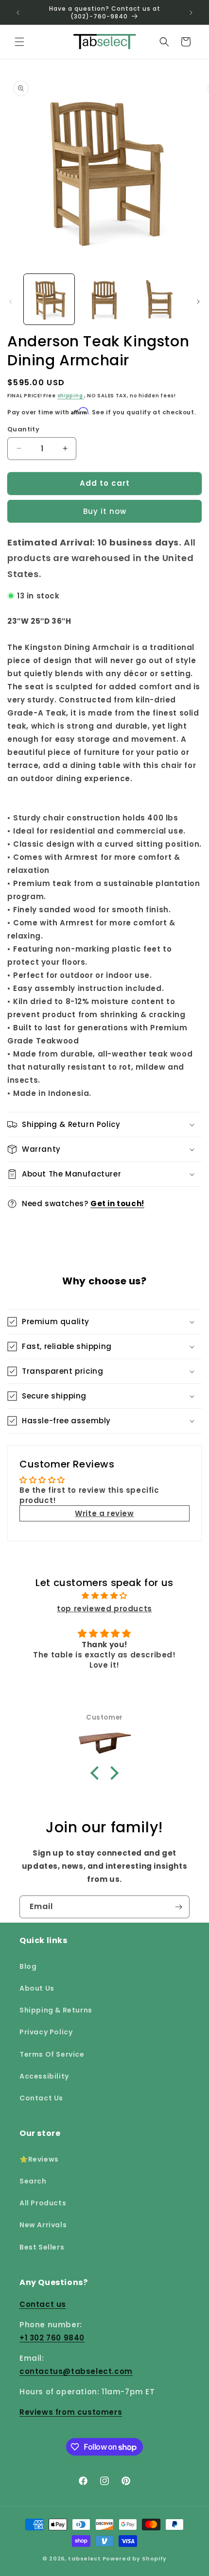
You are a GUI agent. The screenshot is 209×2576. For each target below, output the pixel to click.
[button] (19, 42)
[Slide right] (198, 302)
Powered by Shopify (135, 2559)
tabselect (84, 2559)
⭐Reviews (39, 2159)
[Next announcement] (191, 13)
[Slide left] (11, 302)
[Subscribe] (178, 1907)
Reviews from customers (71, 2412)
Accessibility (44, 2076)
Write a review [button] (104, 1513)
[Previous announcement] (18, 13)
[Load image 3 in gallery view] (159, 299)
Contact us (43, 2304)
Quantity (23, 429)
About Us (37, 1988)
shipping (71, 396)
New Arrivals (43, 2225)
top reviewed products (104, 1609)
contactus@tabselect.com (76, 2371)
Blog (28, 1966)
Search (33, 2181)
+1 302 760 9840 (52, 2338)
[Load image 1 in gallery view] (49, 299)
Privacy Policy (46, 2032)
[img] (104, 1595)
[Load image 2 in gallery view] (104, 299)
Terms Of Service (52, 2054)
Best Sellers (42, 2247)
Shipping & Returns (56, 2010)
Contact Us (41, 2098)
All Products (43, 2203)
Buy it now (105, 511)
